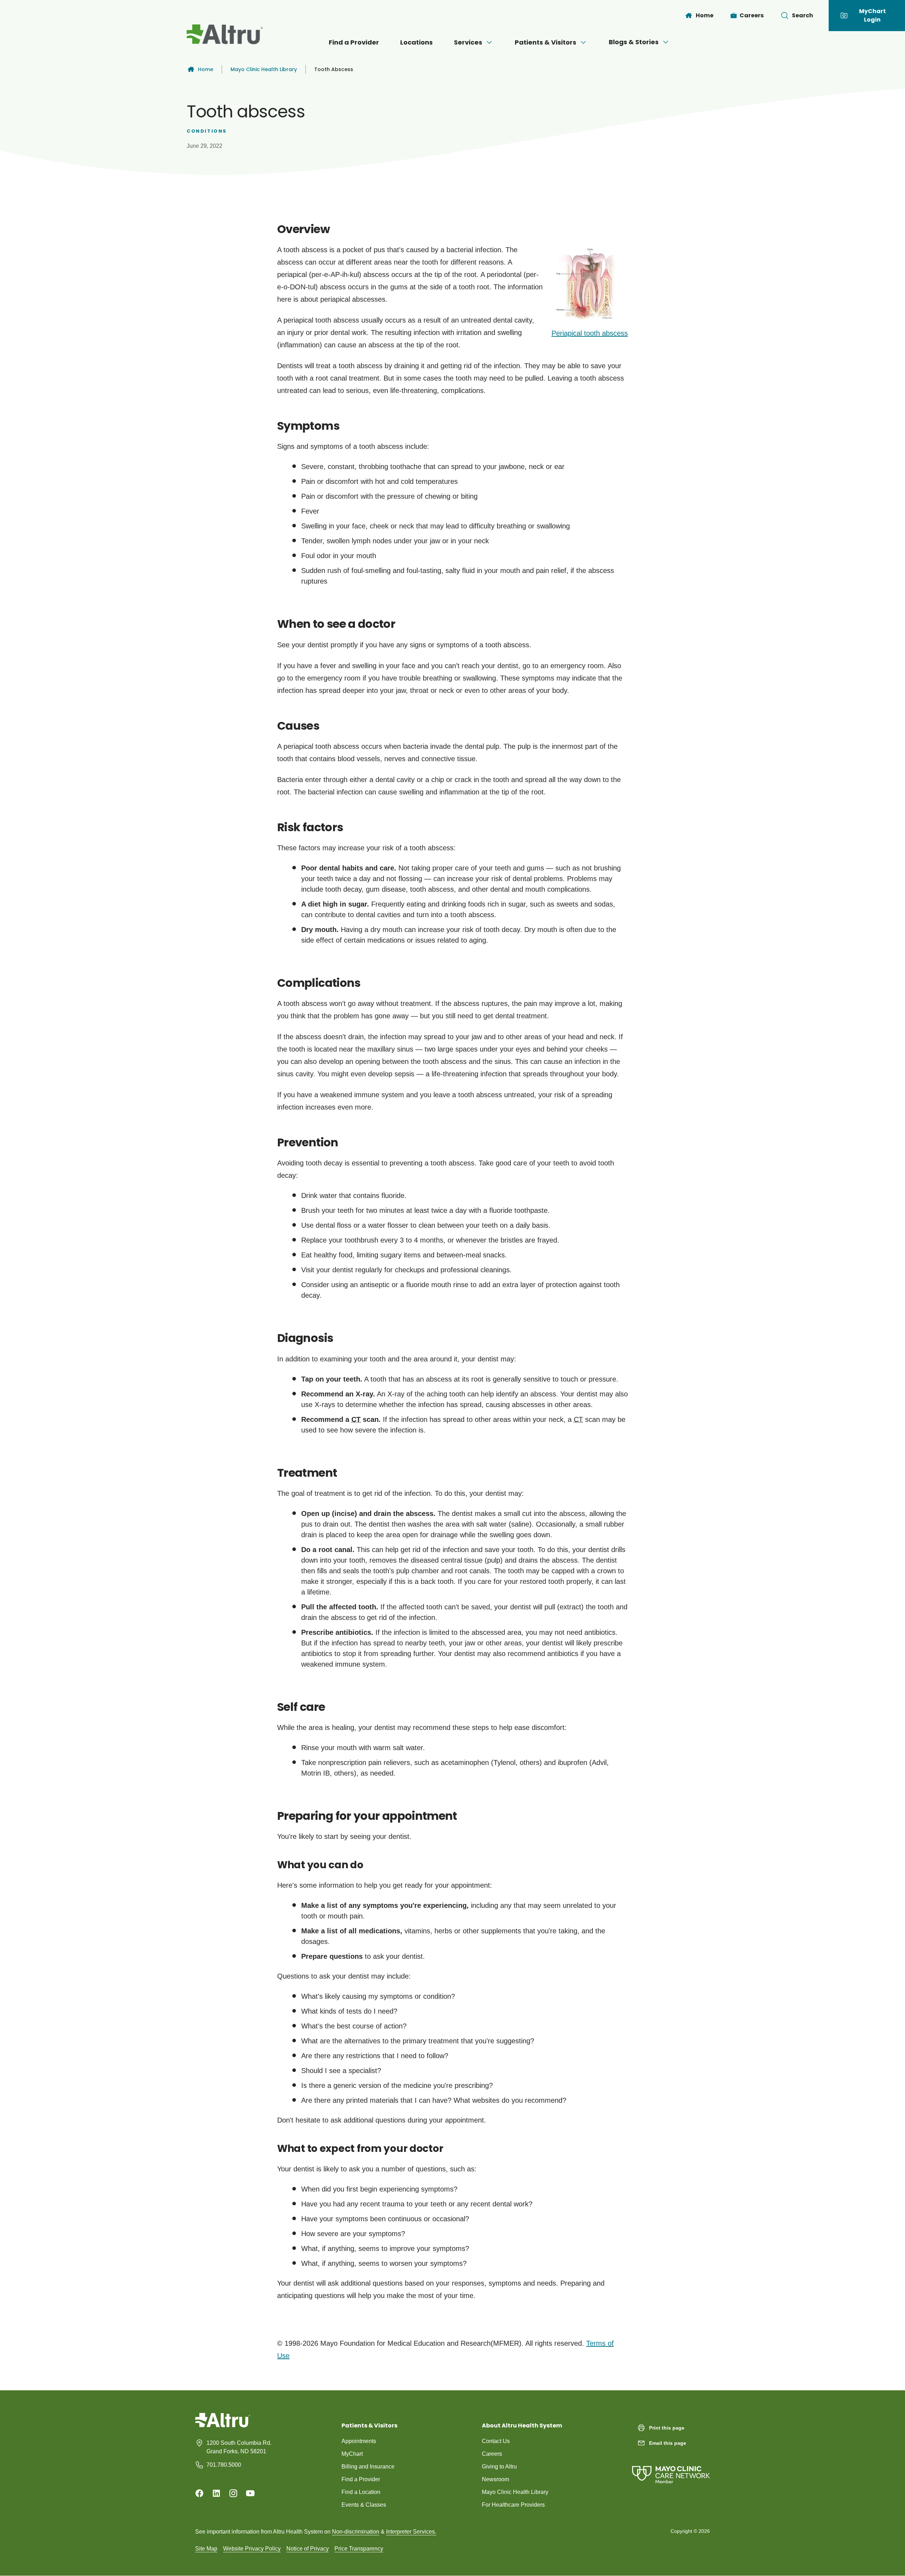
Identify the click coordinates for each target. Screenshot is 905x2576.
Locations (416, 42)
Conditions (207, 131)
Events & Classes (364, 2505)
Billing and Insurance (368, 2467)
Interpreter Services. (411, 2532)
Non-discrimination (356, 2532)
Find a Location (361, 2492)
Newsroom (495, 2479)
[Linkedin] (216, 2493)
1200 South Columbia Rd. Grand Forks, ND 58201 (239, 2447)
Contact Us (496, 2441)
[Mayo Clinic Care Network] (671, 2468)
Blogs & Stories (634, 42)
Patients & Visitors (545, 42)
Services (468, 42)
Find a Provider (354, 42)
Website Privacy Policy (252, 2549)
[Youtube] (250, 2493)
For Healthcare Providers (513, 2505)
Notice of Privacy (308, 2549)
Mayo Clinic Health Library (264, 69)
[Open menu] (489, 42)
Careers (492, 2454)
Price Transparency (359, 2549)
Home (206, 69)
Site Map (206, 2549)
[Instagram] (233, 2493)
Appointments (359, 2441)
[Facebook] (199, 2493)
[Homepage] (223, 2425)
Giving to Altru (499, 2467)
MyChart (352, 2454)
